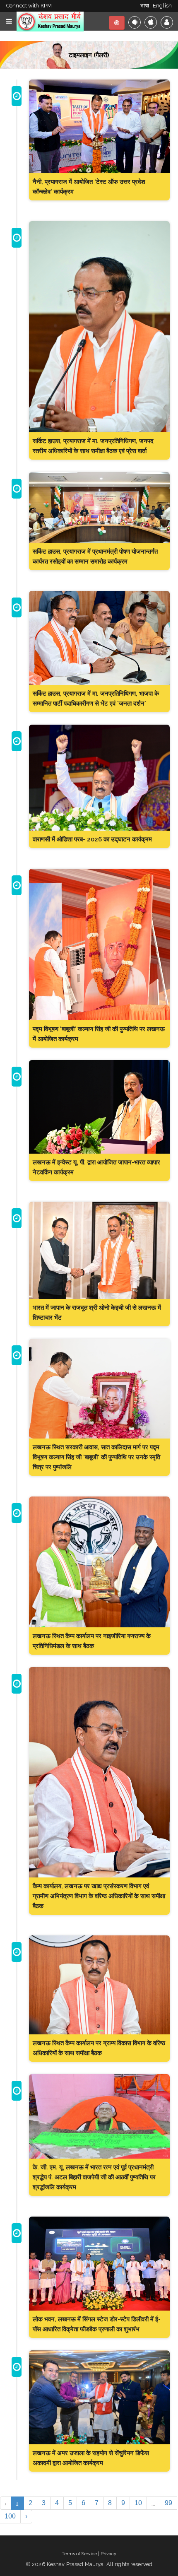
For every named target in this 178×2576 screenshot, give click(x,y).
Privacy (108, 2554)
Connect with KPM (29, 6)
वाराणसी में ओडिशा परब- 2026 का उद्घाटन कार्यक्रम (92, 839)
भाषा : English (156, 6)
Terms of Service (79, 2554)
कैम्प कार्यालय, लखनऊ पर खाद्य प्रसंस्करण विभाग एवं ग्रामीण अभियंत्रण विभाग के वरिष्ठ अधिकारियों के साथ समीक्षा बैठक (99, 1896)
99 (168, 2503)
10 (138, 2503)
